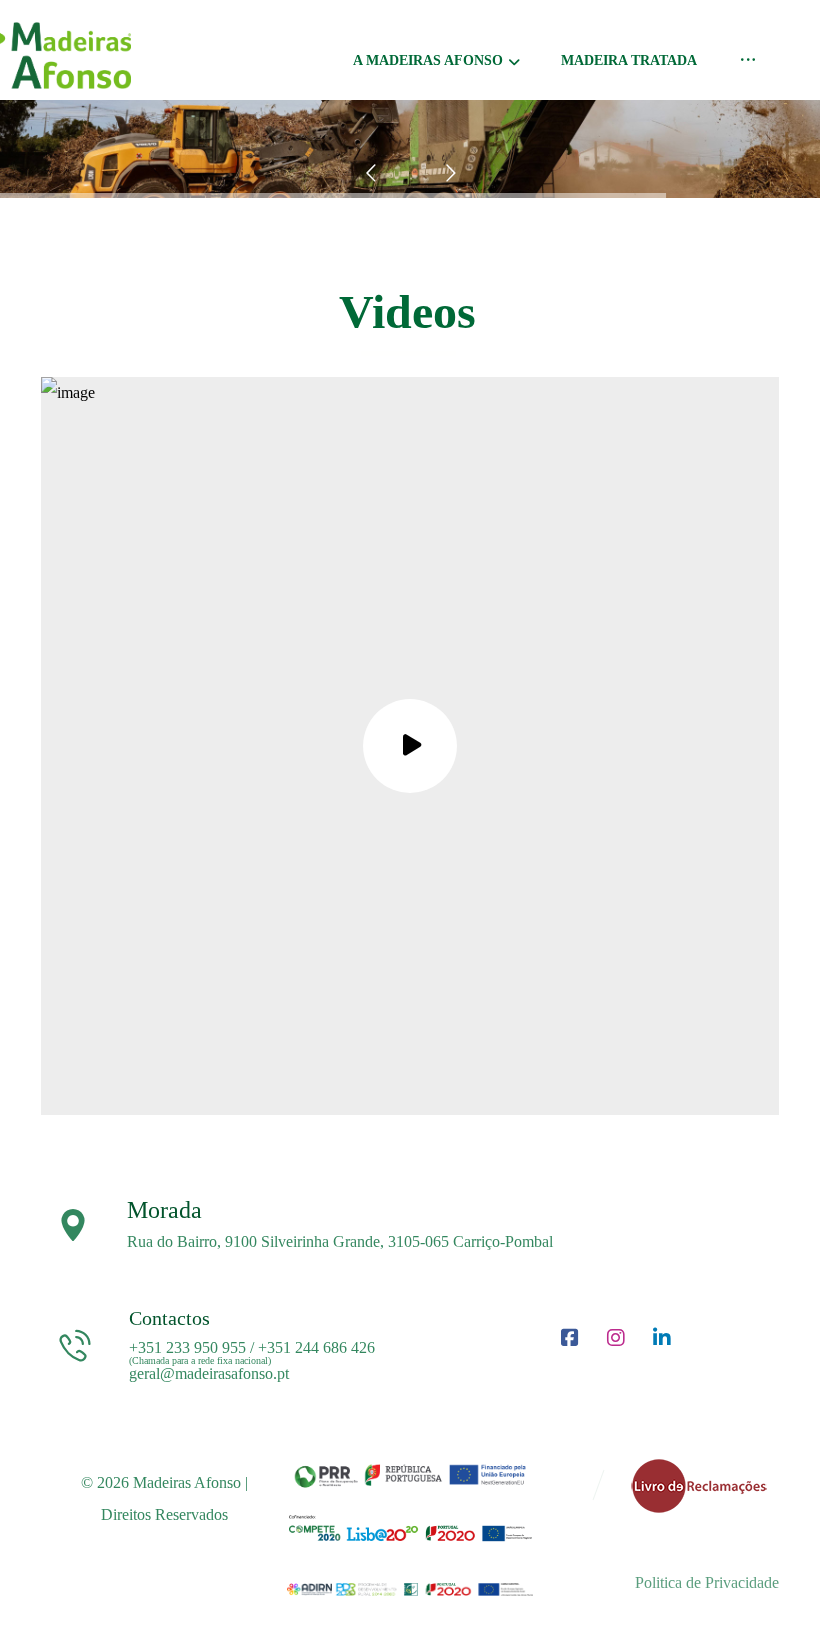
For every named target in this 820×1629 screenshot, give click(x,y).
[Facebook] (570, 1338)
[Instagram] (616, 1338)
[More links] (748, 66)
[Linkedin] (662, 1338)
